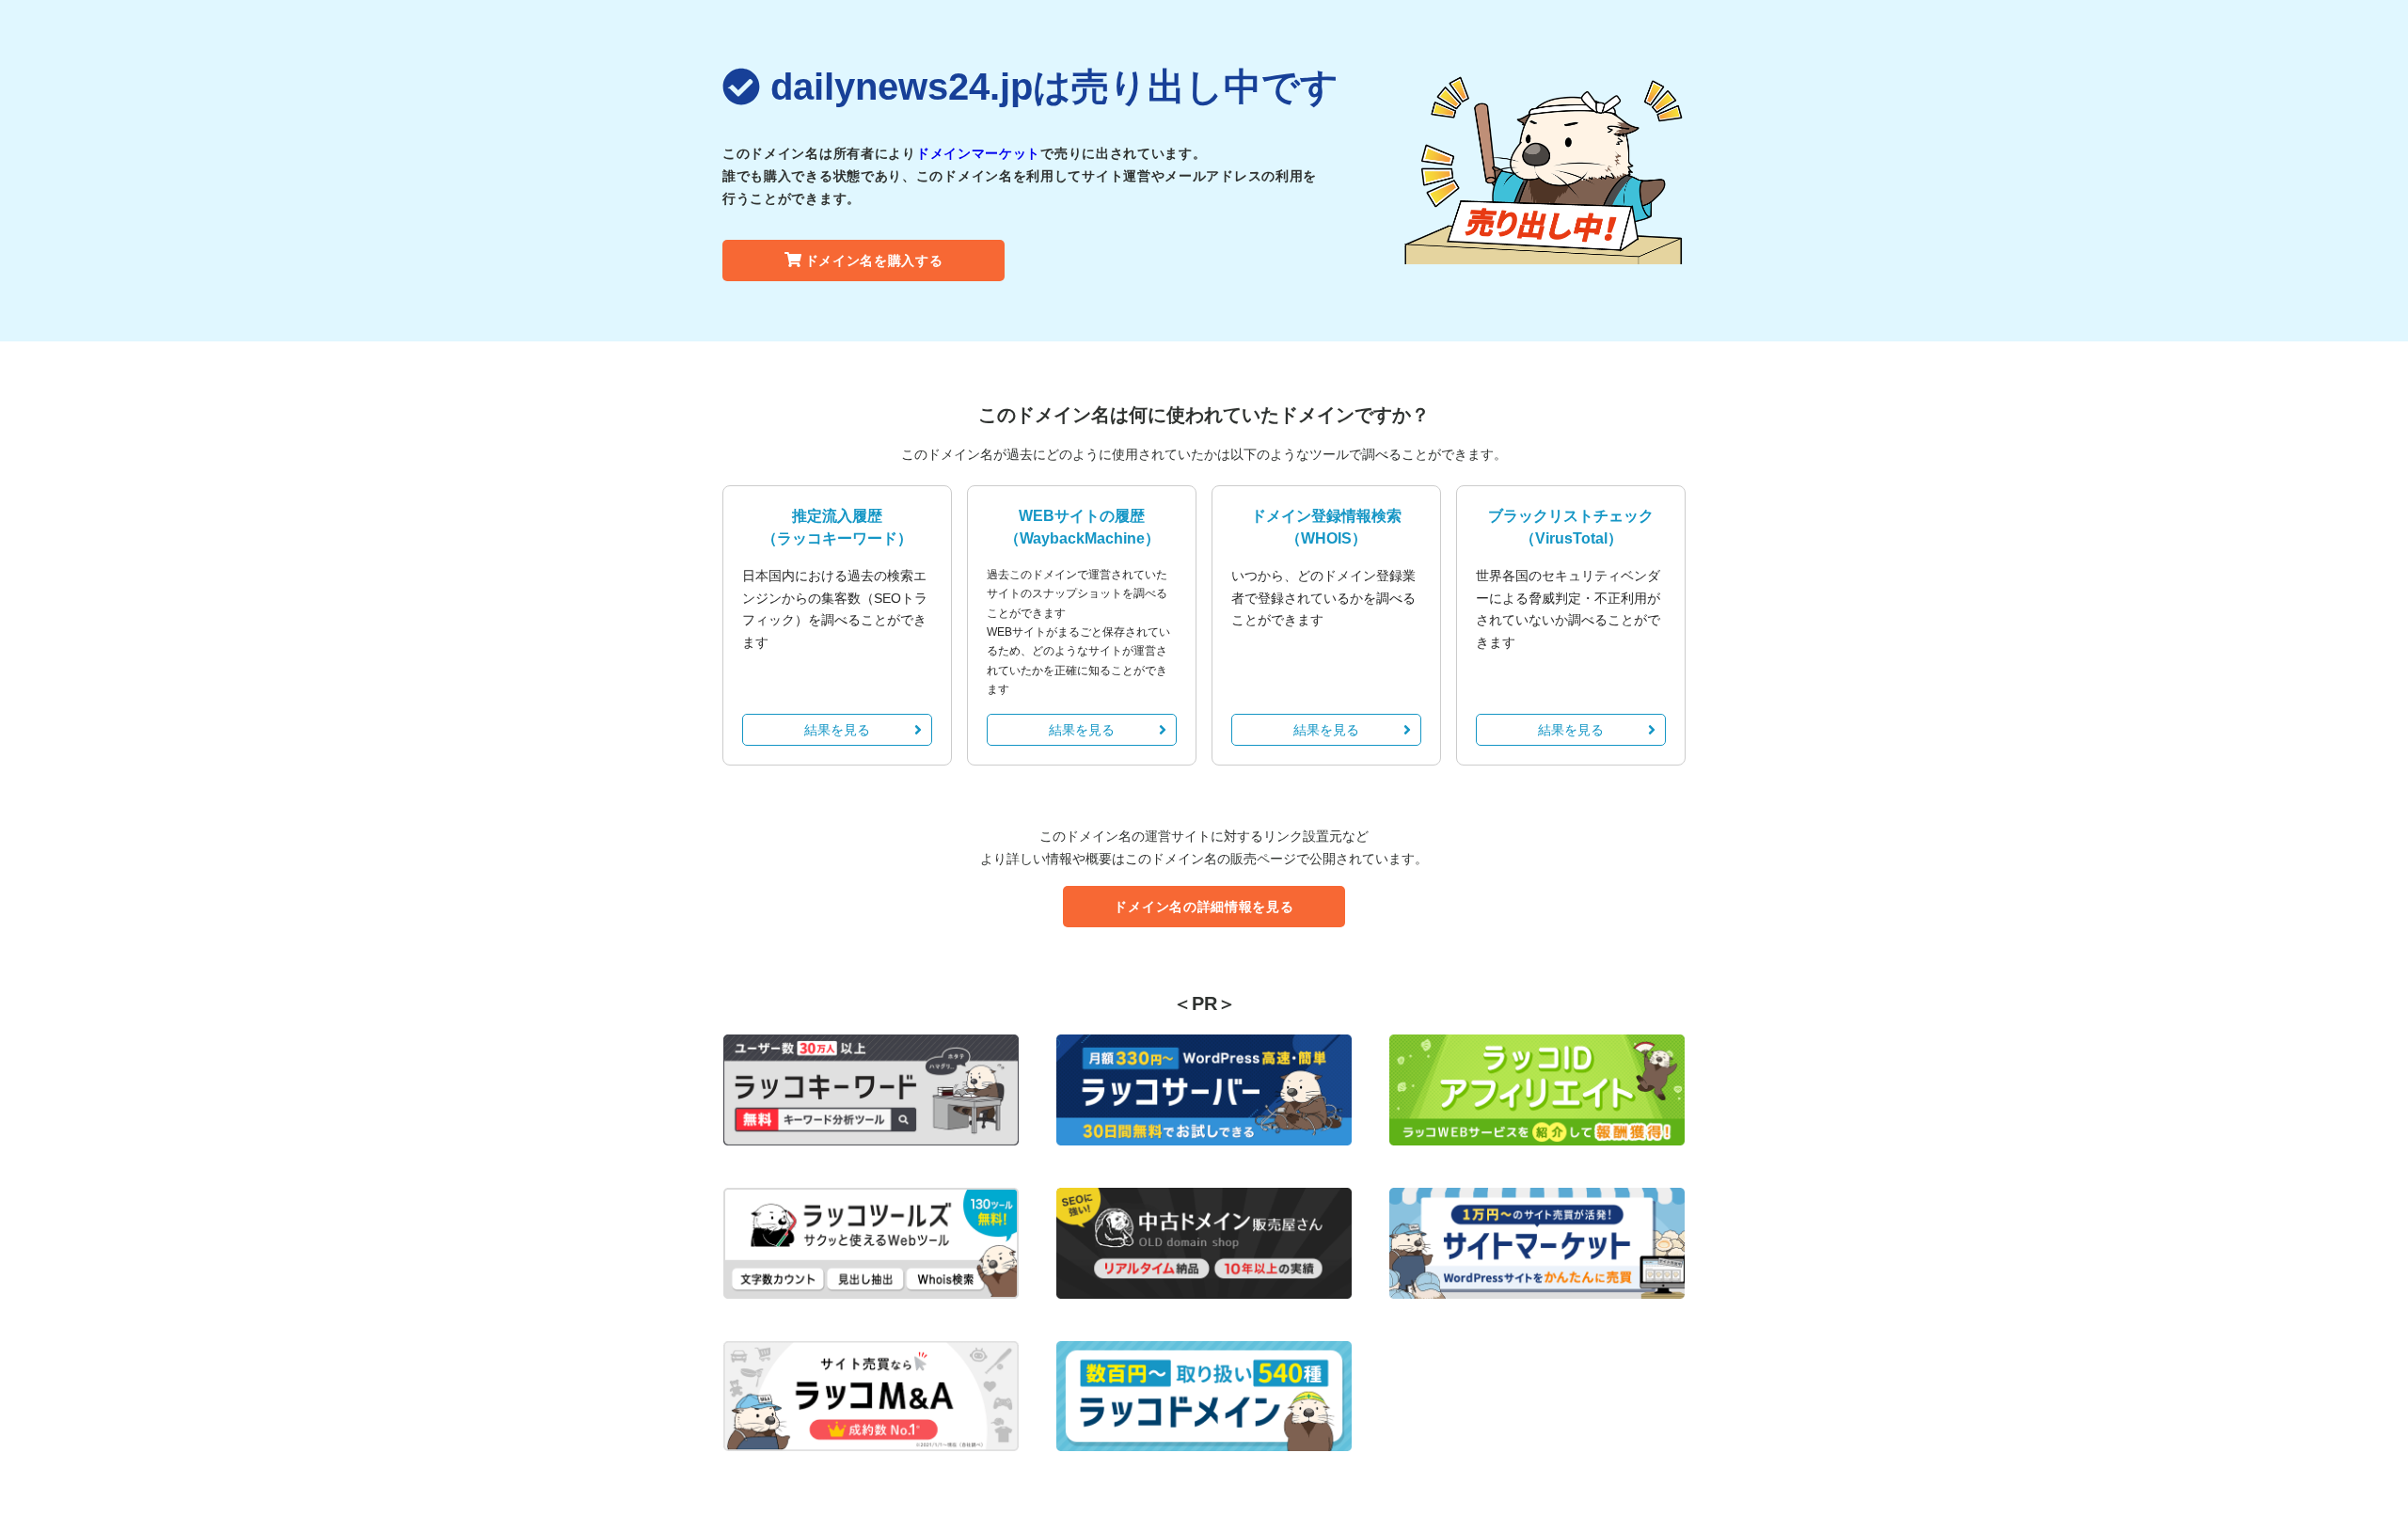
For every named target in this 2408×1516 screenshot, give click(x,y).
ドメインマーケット (978, 153)
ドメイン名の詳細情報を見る (1204, 907)
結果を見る (837, 730)
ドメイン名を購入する (874, 261)
